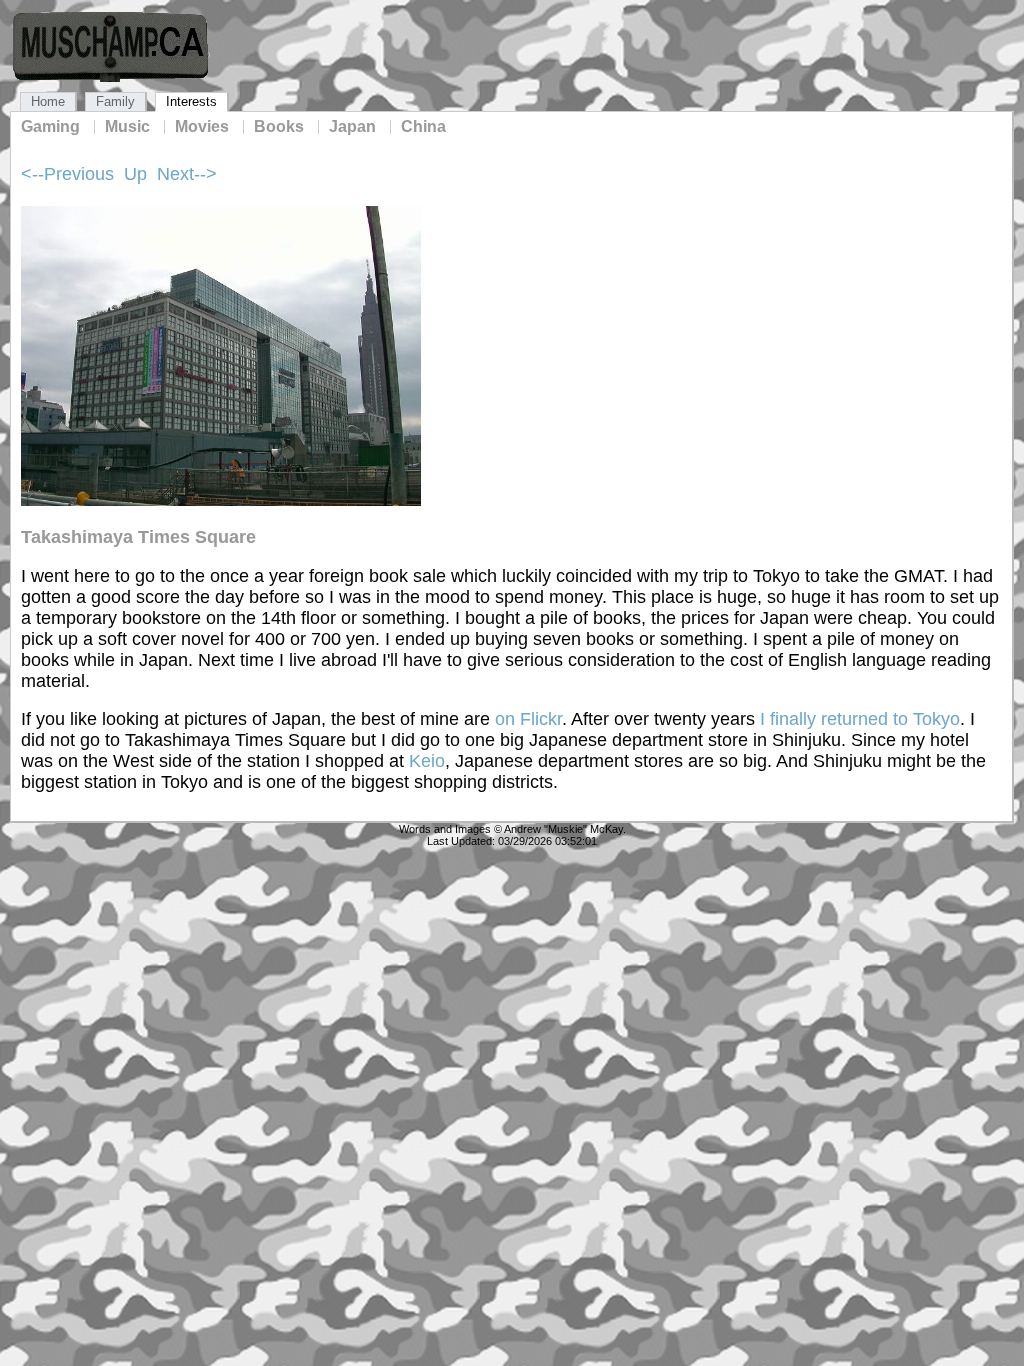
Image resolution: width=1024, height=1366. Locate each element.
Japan (352, 127)
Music (127, 127)
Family (115, 101)
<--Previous (67, 174)
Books (279, 127)
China (423, 127)
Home (48, 101)
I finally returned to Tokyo (860, 719)
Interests (191, 101)
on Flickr (528, 719)
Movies (202, 127)
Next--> (187, 174)
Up (135, 174)
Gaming (50, 127)
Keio (427, 761)
